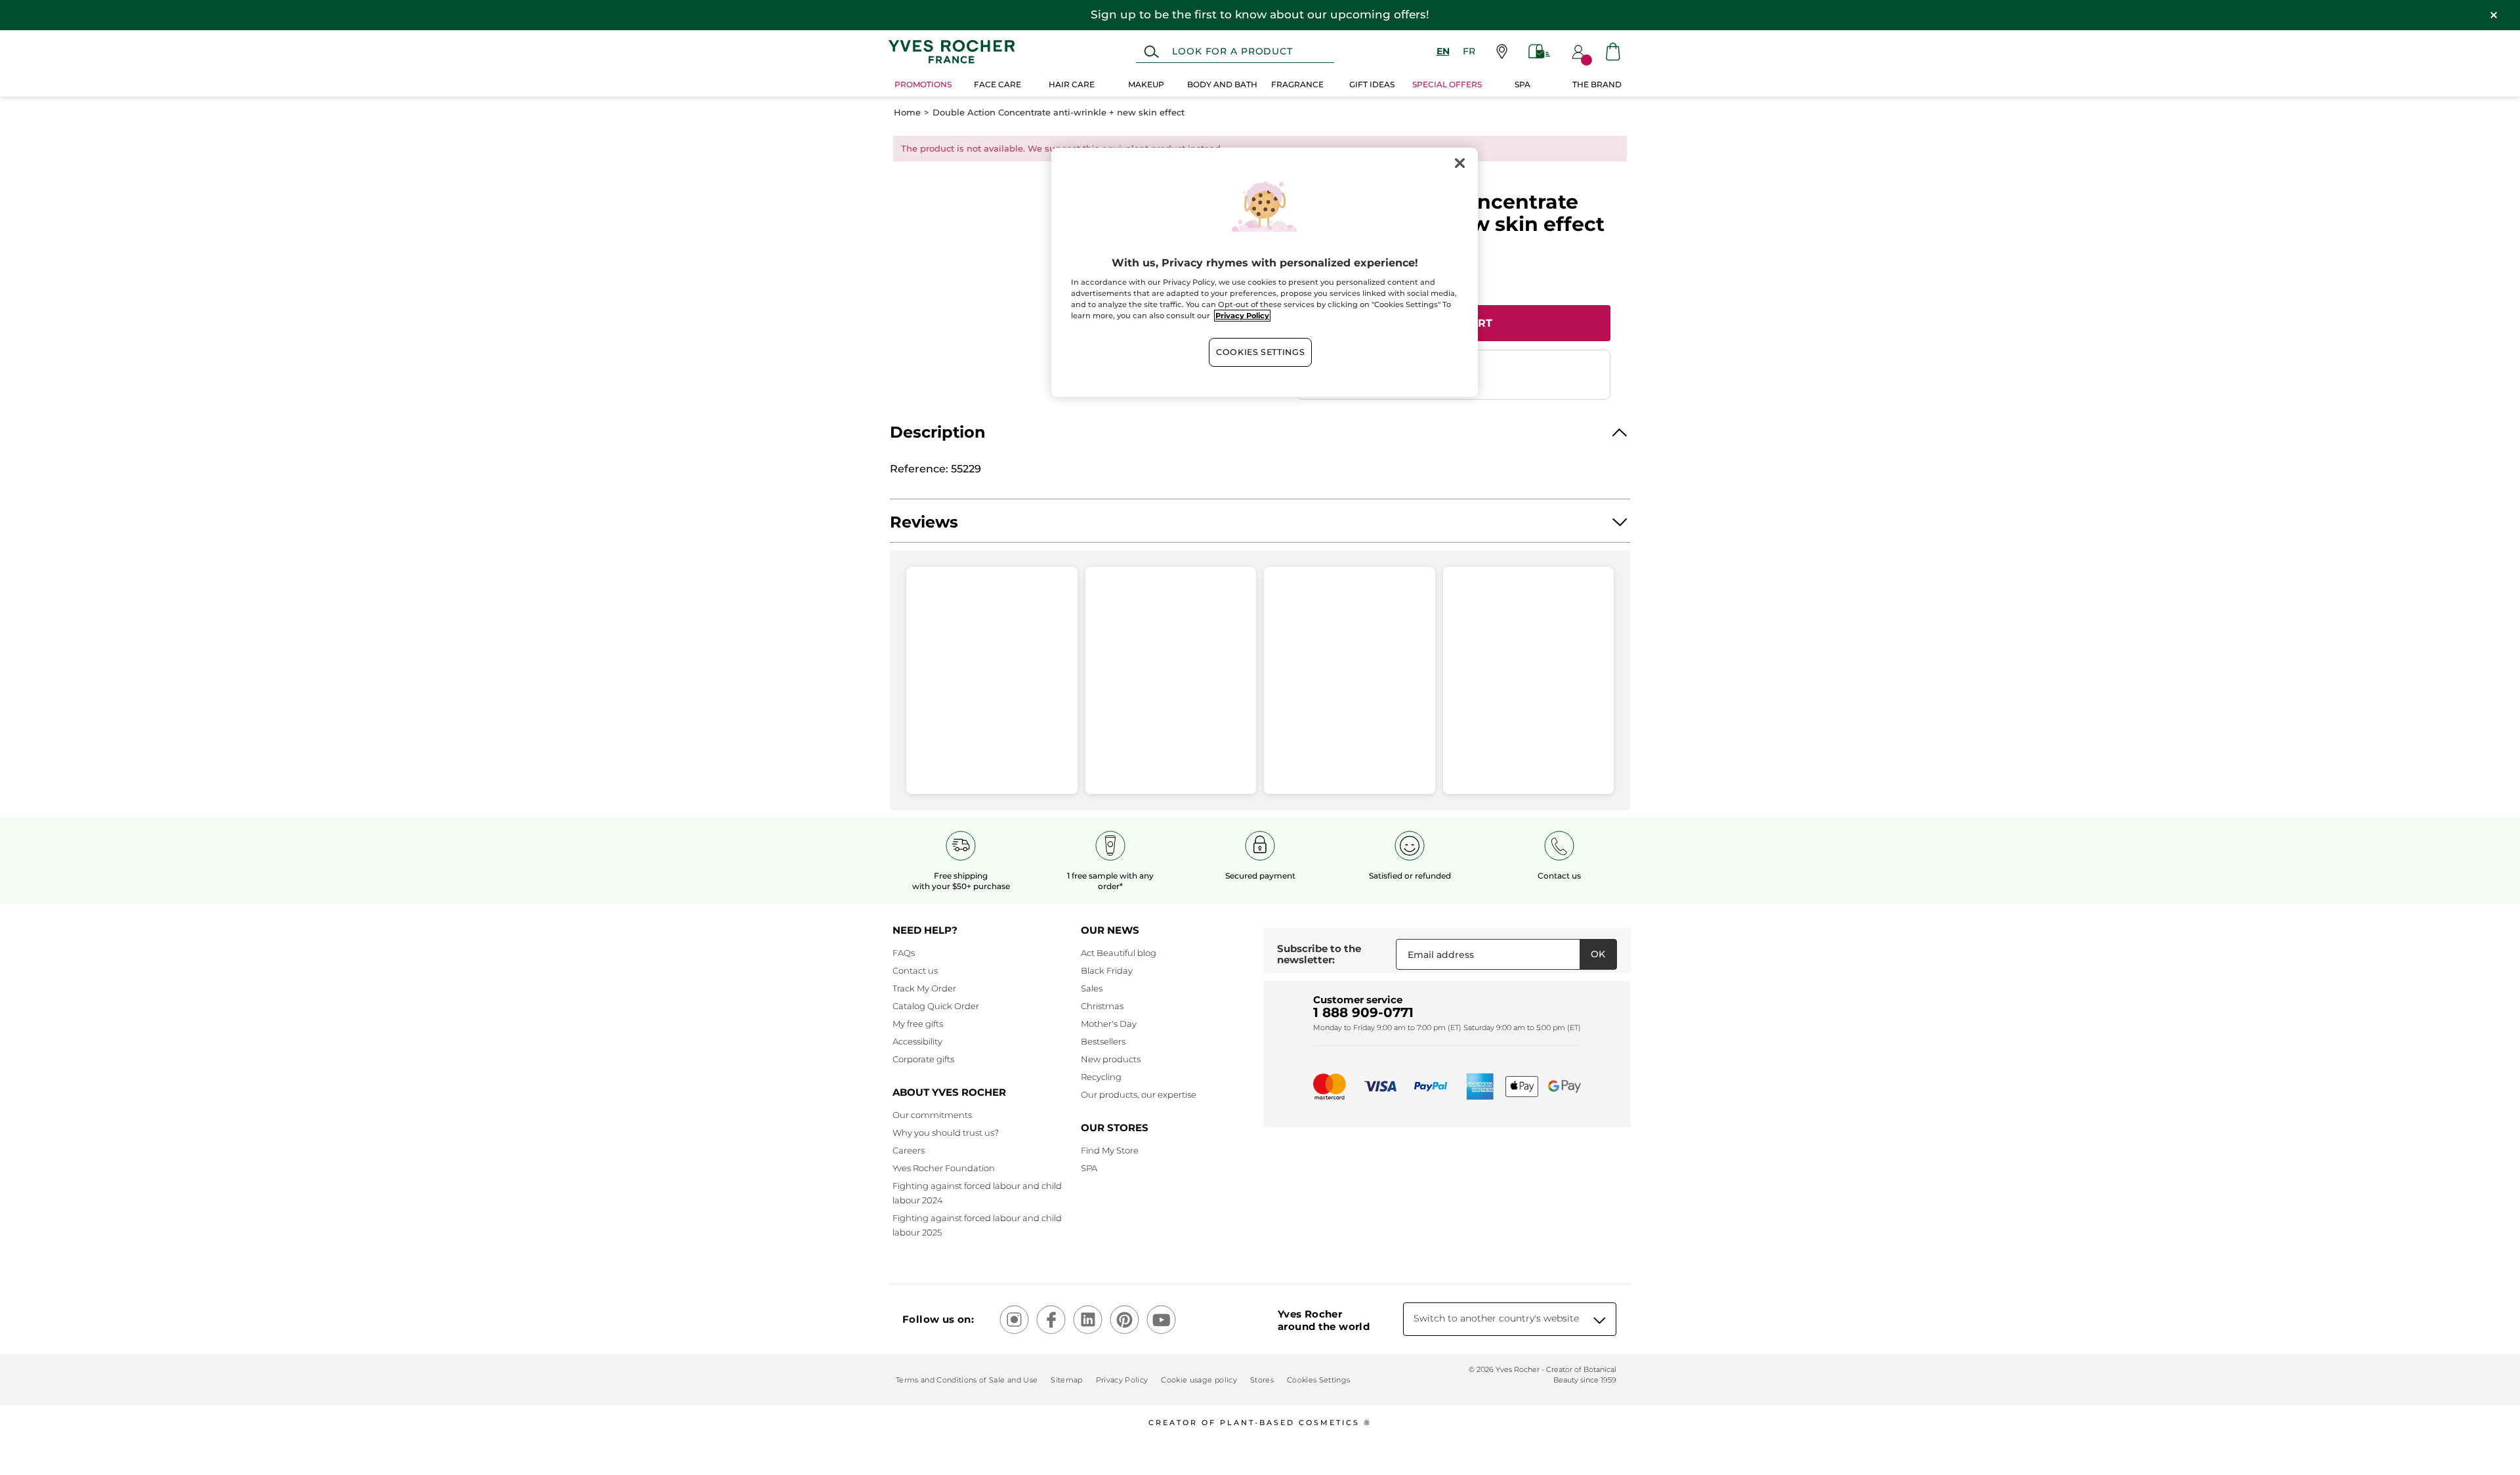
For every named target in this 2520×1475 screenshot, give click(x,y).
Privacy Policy (1122, 1380)
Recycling (1101, 1077)
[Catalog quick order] (1540, 52)
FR (1469, 51)
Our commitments (932, 1115)
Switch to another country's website (1496, 1318)
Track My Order (924, 988)
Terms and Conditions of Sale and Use (967, 1380)
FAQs (904, 953)
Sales (1092, 988)
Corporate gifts (923, 1059)
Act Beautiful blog (1119, 953)
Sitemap (1066, 1380)
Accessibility (917, 1041)
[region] (1265, 272)
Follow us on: (938, 1319)
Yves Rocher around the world (1324, 1320)
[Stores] (1502, 52)
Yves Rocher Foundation (944, 1168)
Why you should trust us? (946, 1132)
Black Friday (1107, 970)
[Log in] (1578, 52)
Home (907, 113)
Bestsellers (1103, 1041)
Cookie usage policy (1199, 1380)
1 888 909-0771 (1363, 1012)
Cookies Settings (1260, 352)
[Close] (1459, 163)
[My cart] (1613, 52)
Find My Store (1110, 1150)
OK (1598, 954)
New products (1111, 1059)
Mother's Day (1109, 1024)
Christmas (1102, 1006)
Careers (909, 1150)
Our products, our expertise (1139, 1094)
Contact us (915, 970)
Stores (1262, 1380)
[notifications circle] (1586, 60)
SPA (1089, 1168)
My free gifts (918, 1024)
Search (1151, 52)
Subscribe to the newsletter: (1319, 954)
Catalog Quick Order (936, 1006)
